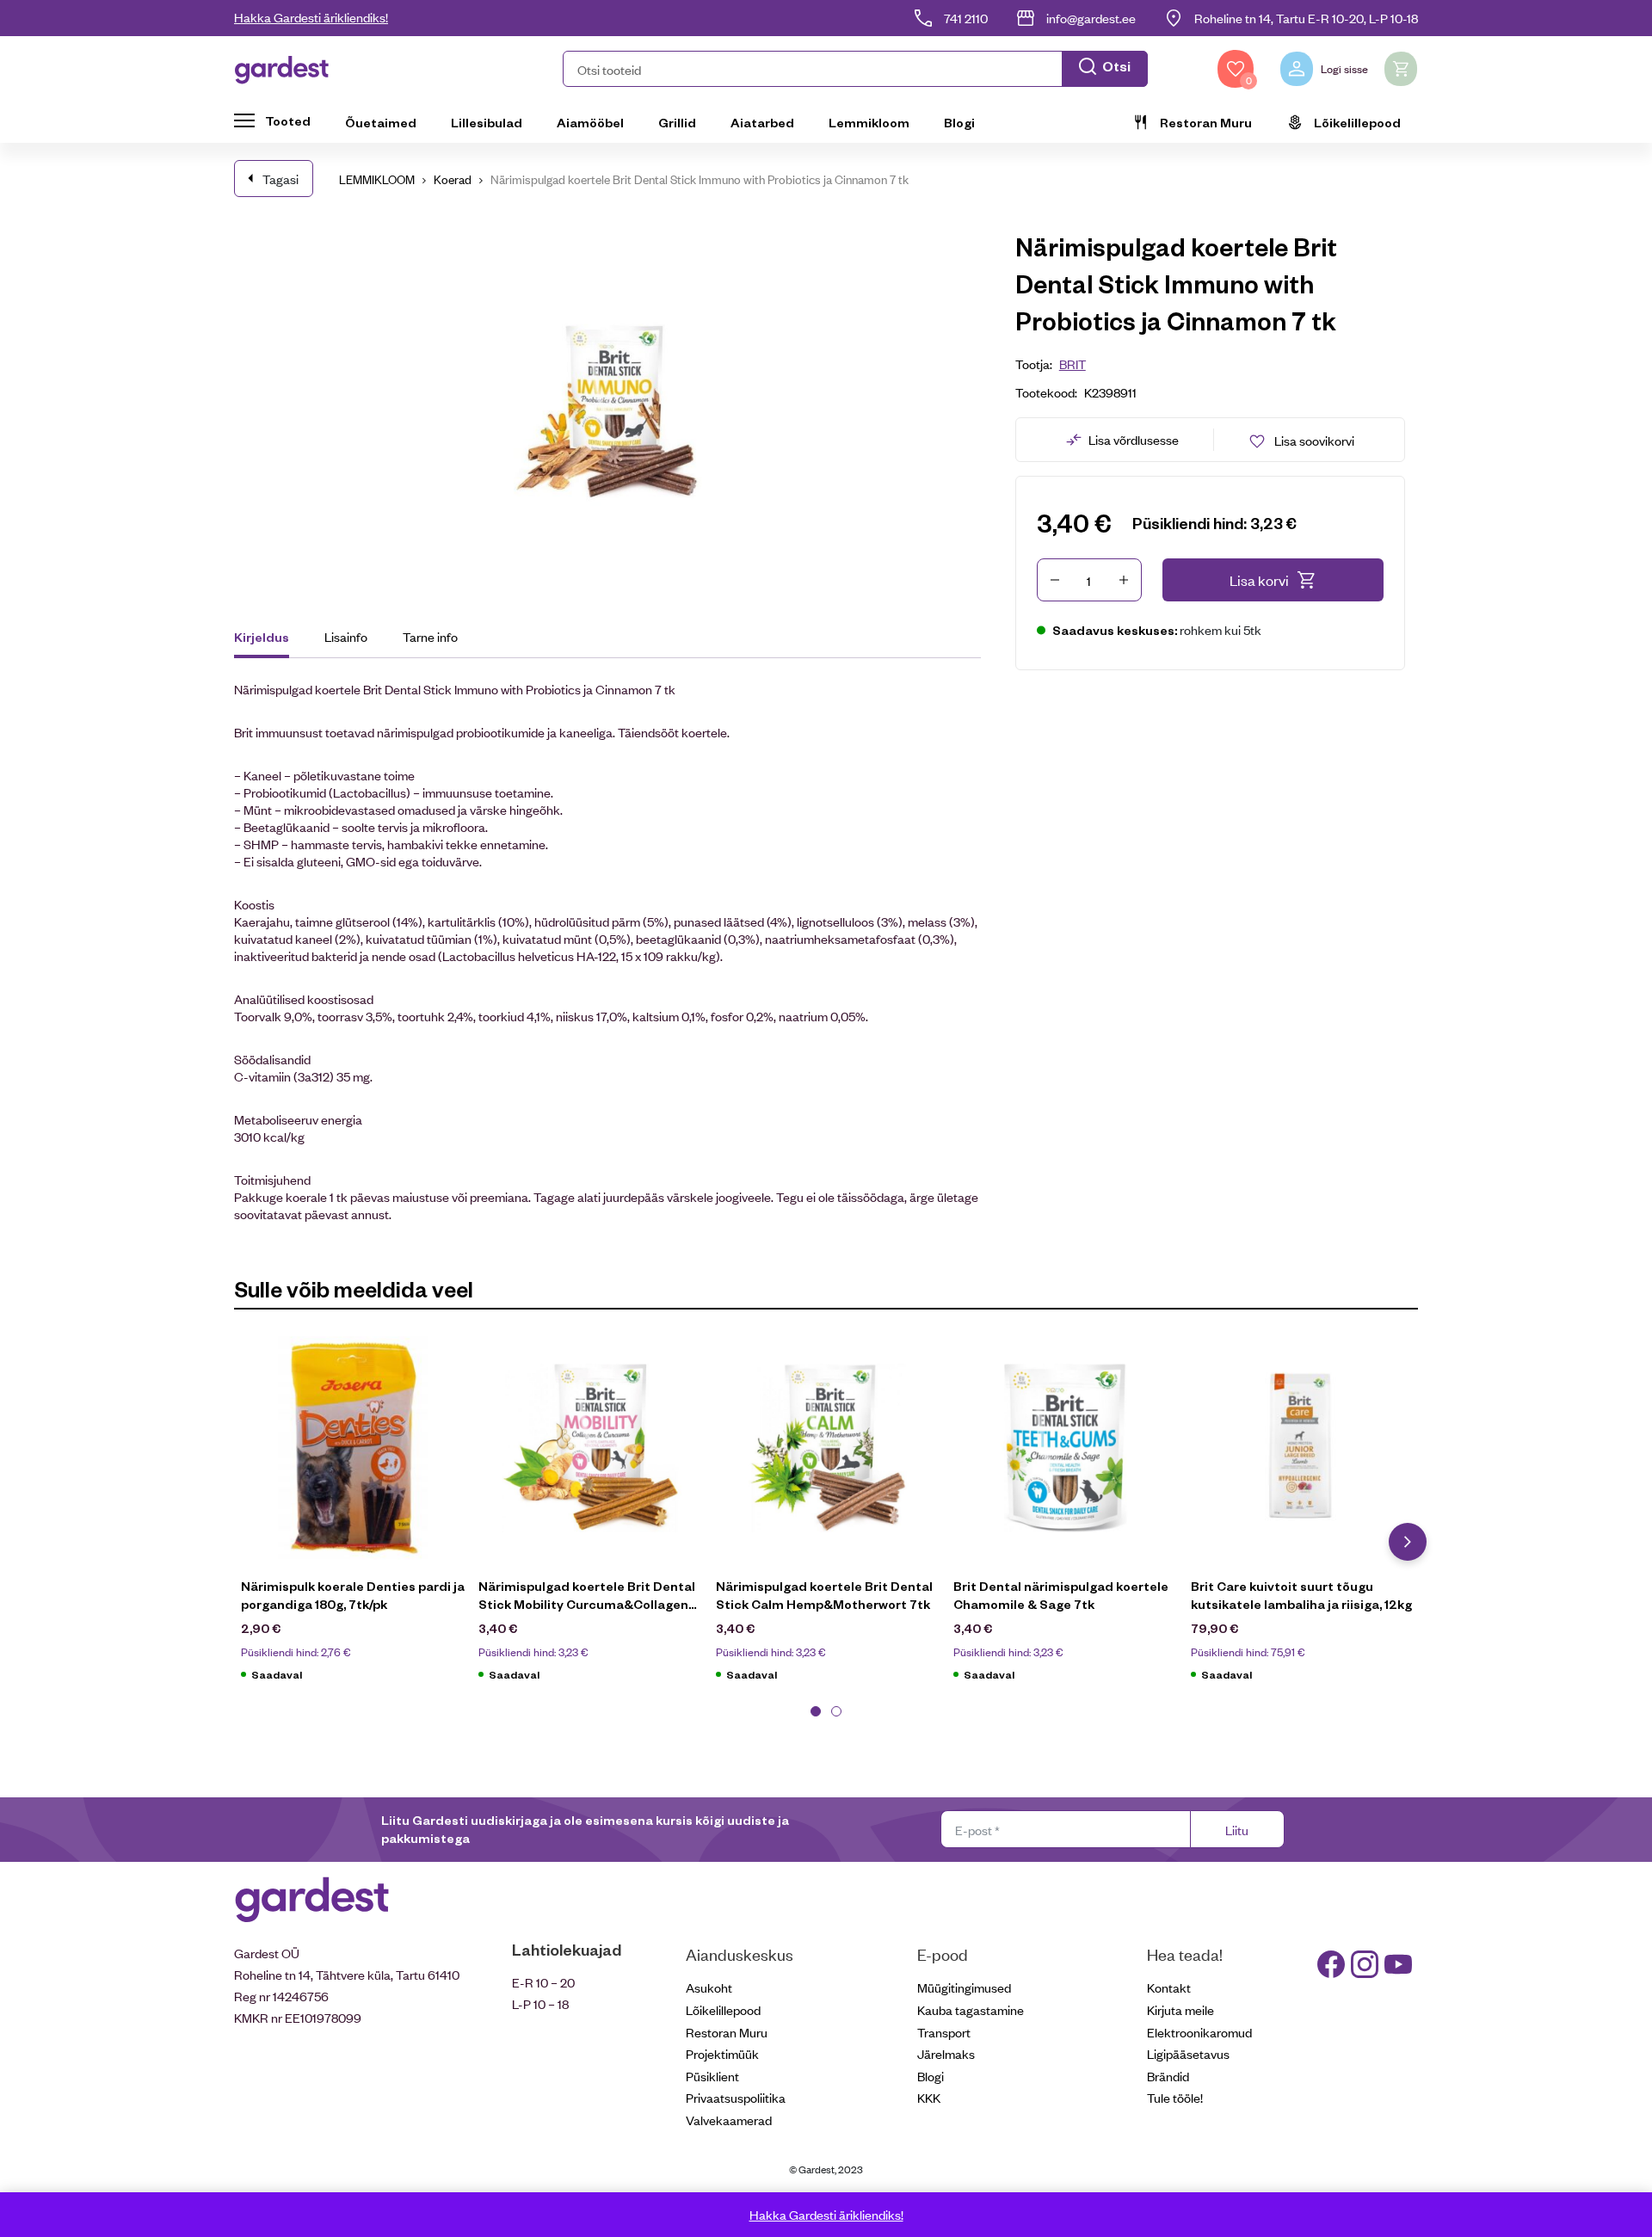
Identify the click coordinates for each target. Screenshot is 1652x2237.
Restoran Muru (1206, 122)
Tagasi (280, 179)
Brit (1073, 364)
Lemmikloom (869, 122)
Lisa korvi (1259, 580)
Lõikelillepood (1357, 122)
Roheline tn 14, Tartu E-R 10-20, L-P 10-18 (1306, 18)
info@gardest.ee (1091, 18)
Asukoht (709, 1987)
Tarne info (430, 636)
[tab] (270, 639)
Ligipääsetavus (1188, 2053)
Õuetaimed (381, 122)
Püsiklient (712, 2076)
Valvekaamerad (729, 2120)
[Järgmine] (1408, 1542)
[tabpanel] (353, 1518)
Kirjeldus (262, 637)
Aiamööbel (590, 122)
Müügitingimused (964, 1987)
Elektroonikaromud (1199, 2032)
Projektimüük (722, 2053)
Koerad (453, 179)
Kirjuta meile (1180, 2009)
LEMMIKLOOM (377, 179)
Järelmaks (946, 2053)
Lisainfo (346, 636)
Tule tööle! (1175, 2097)
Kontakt (1169, 1987)
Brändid (1168, 2076)
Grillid (677, 122)
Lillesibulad (487, 122)
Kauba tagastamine (971, 2009)
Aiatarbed (762, 122)
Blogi (959, 122)
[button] (855, 69)
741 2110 (966, 18)
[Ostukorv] (1401, 69)
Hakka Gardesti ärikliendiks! (311, 17)
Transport (944, 2032)
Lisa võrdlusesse (1134, 439)
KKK (929, 2097)
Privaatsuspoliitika (736, 2097)
